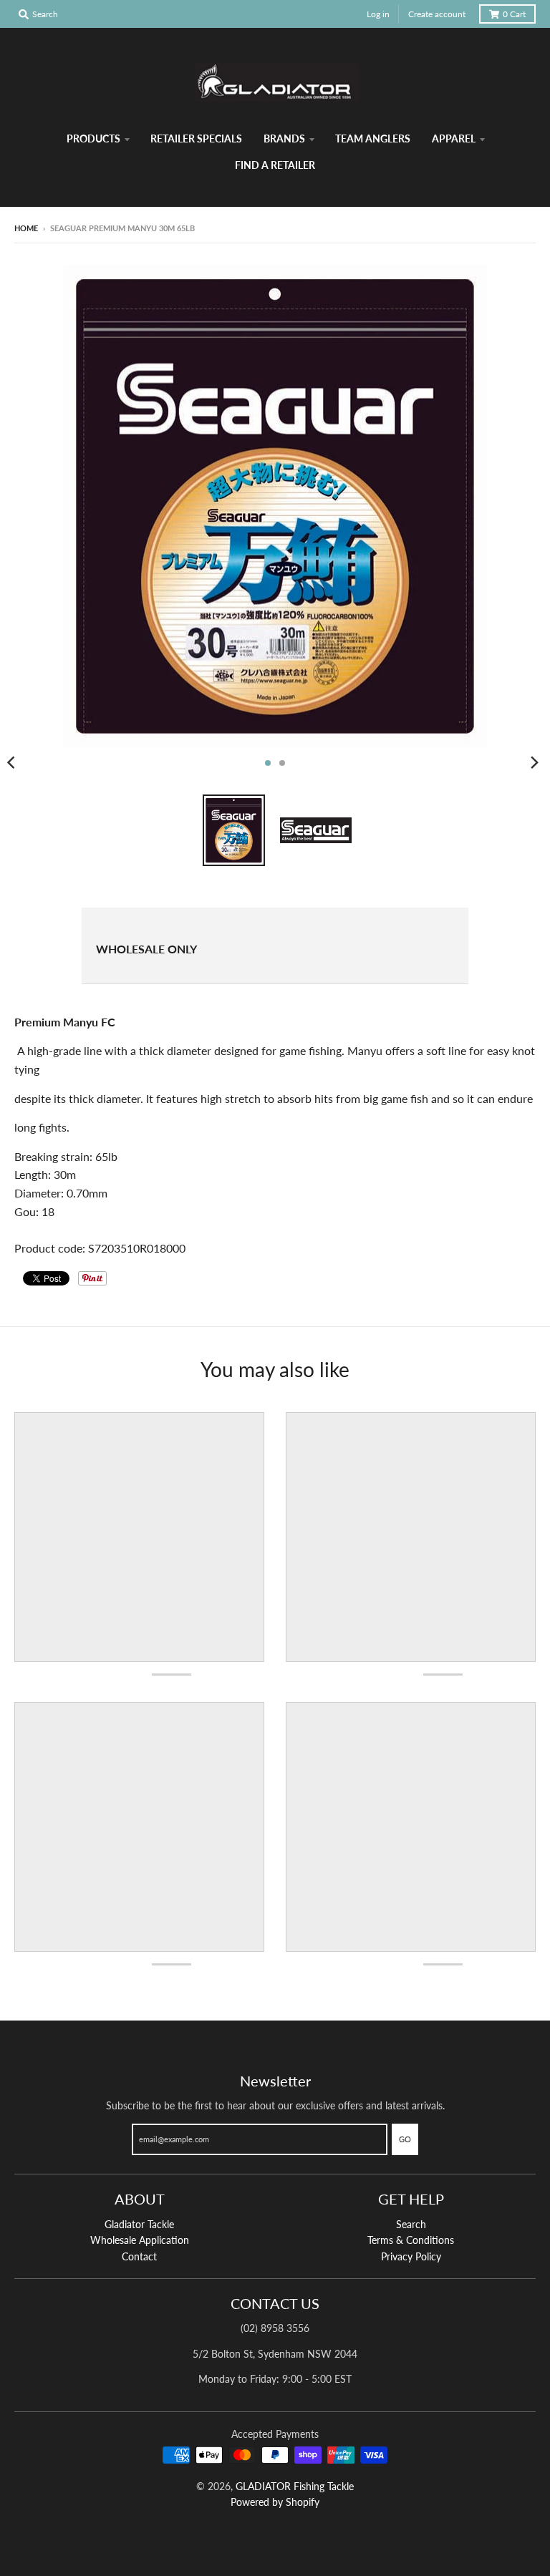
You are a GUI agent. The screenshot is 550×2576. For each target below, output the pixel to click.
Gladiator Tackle (139, 2224)
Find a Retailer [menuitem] (275, 165)
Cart (514, 14)
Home (26, 228)
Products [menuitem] (93, 138)
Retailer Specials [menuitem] (196, 138)
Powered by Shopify (275, 2502)
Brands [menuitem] (284, 138)
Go (405, 2139)
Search (411, 2224)
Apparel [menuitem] (454, 138)
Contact (139, 2256)
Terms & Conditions (411, 2240)
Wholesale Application (140, 2240)
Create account (437, 14)
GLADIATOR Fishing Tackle (295, 2486)
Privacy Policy (411, 2256)
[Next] (534, 763)
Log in (378, 14)
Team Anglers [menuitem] (373, 138)
